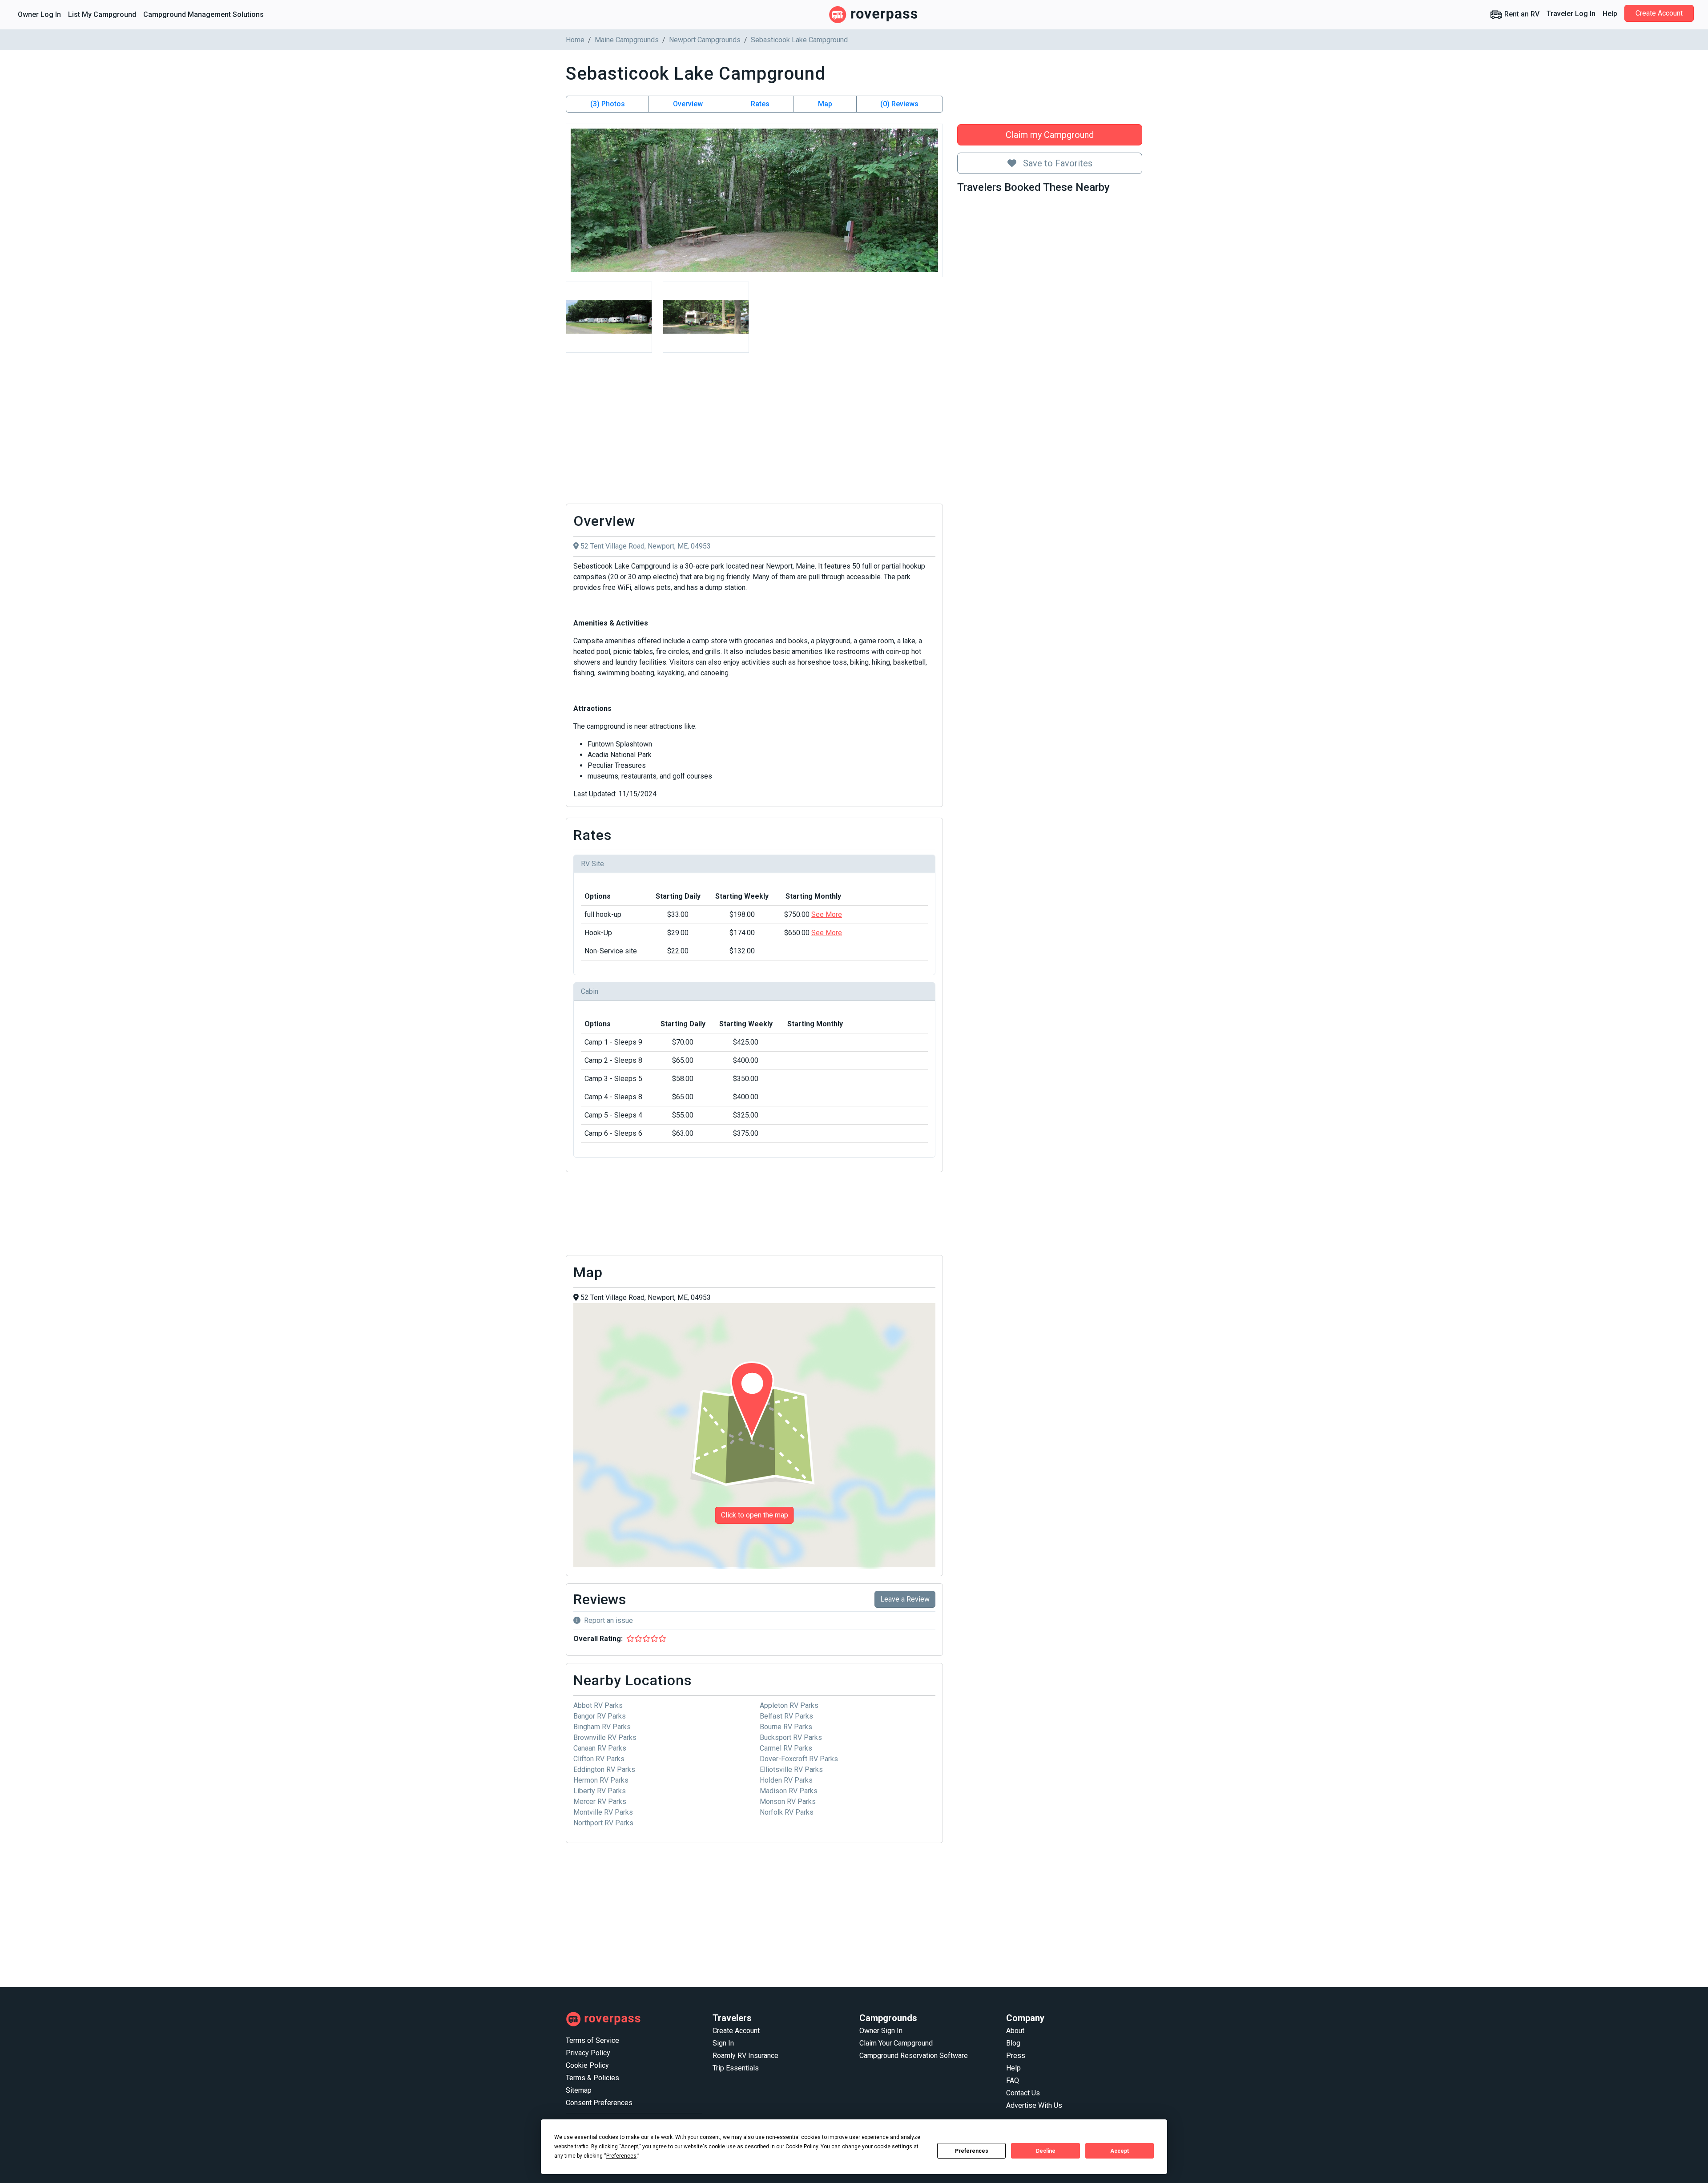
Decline (1046, 2151)
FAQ (1013, 2080)
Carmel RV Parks (786, 1748)
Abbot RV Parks (598, 1705)
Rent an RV (1521, 14)
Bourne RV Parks (786, 1727)
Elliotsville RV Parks (791, 1769)
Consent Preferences (599, 2103)
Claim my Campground (1050, 135)
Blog (1013, 2043)
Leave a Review (905, 1599)
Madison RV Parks (789, 1791)
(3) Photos (608, 104)
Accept (1120, 2151)
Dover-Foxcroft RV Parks (799, 1759)
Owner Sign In (881, 2031)
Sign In (723, 2043)
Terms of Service (592, 2040)
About (1015, 2031)
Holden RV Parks (786, 1780)
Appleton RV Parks (789, 1705)
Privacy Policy (588, 2053)
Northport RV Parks (603, 1823)
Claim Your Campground (896, 2043)
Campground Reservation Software (914, 2056)
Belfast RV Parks (786, 1716)
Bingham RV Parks (602, 1727)
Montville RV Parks (603, 1812)
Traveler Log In (1571, 14)
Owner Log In (39, 14)
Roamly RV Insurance (745, 2056)
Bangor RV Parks (600, 1716)
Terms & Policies (592, 2078)
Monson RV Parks (788, 1802)
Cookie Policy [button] (802, 2147)
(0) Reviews (899, 104)
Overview (688, 104)
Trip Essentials (736, 2068)
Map (825, 104)
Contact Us (1023, 2093)
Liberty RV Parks (600, 1791)
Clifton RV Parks (599, 1759)
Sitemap (579, 2090)
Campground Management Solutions (203, 14)
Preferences (972, 2151)
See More (827, 914)
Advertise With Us (1034, 2105)
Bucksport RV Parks (791, 1737)
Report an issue (608, 1620)
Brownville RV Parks (605, 1737)
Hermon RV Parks (601, 1780)
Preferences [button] (621, 2156)
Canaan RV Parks (600, 1748)
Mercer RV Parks (600, 1802)
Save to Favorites (1057, 163)
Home (575, 40)
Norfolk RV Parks (787, 1812)
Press (1016, 2056)
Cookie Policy (587, 2065)
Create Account (1659, 13)
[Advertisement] (754, 431)
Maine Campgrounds (627, 40)
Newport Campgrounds (705, 40)
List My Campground (102, 14)
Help (1610, 14)
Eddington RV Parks (604, 1769)
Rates (760, 104)
